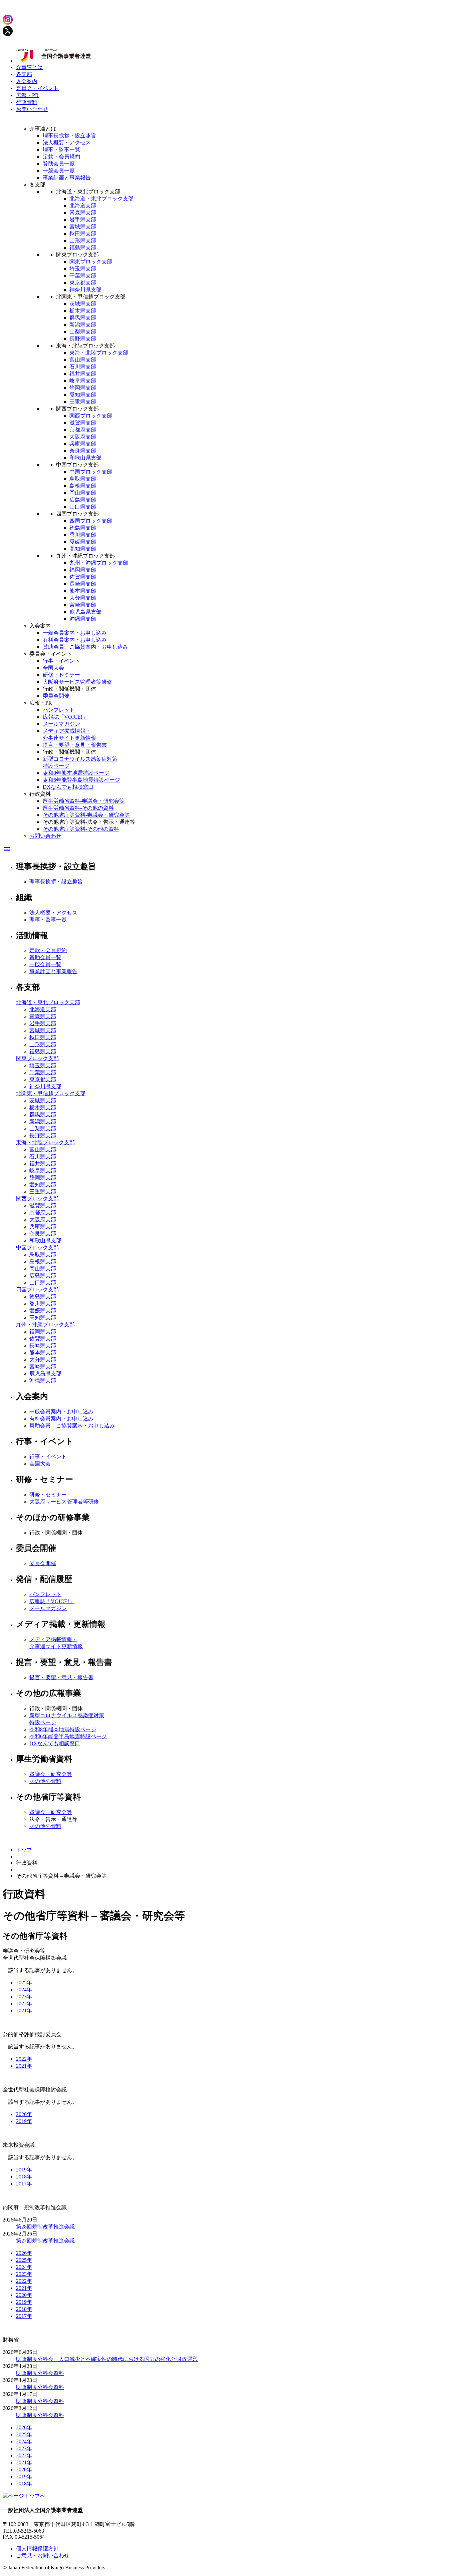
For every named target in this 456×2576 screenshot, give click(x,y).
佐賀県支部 (83, 577)
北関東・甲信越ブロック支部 (51, 1093)
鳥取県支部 (83, 479)
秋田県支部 (83, 234)
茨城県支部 (83, 304)
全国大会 (53, 668)
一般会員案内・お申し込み (75, 633)
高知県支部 (83, 549)
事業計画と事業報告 (67, 178)
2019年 (24, 2121)
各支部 (24, 74)
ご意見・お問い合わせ (43, 2555)
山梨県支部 (83, 332)
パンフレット (59, 710)
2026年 (24, 2253)
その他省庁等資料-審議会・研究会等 (86, 815)
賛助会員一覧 (59, 164)
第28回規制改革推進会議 (45, 2227)
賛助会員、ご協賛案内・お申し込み (85, 647)
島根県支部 (83, 486)
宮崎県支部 (83, 605)
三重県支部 (83, 402)
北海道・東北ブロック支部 (101, 199)
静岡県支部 (83, 388)
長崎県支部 (83, 584)
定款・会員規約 (61, 157)
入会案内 (27, 81)
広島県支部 (83, 500)
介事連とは (29, 67)
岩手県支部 (83, 220)
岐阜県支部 (83, 381)
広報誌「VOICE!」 (65, 717)
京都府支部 (83, 430)
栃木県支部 (83, 311)
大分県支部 (83, 598)
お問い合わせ (32, 109)
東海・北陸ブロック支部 (99, 353)
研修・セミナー (61, 675)
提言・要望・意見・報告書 (75, 745)
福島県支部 (83, 248)
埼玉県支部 (83, 269)
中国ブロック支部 (91, 472)
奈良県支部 (83, 451)
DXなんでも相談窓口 (68, 787)
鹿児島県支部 (85, 612)
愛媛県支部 (83, 542)
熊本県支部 (83, 591)
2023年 (24, 1997)
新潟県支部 (83, 325)
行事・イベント (61, 661)
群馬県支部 (83, 318)
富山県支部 (83, 360)
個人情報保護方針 (37, 2548)
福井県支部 (83, 374)
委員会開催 (56, 696)
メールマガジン (61, 724)
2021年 (24, 2011)
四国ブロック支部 (91, 521)
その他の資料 (45, 1781)
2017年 (24, 2184)
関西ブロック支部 (91, 416)
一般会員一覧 (59, 171)
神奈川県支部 (85, 290)
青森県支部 (83, 213)
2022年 (24, 2004)
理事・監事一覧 (61, 150)
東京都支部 (83, 283)
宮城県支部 (83, 227)
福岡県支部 (83, 570)
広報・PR (27, 95)
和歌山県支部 (85, 458)
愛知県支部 (83, 395)
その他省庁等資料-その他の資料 (81, 829)
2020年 (24, 2114)
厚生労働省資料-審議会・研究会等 (84, 801)
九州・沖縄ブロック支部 (99, 563)
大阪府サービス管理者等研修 (77, 682)
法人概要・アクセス (67, 143)
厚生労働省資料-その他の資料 (78, 808)
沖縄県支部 (83, 619)
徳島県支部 (83, 528)
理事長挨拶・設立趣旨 (69, 136)
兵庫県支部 (83, 444)
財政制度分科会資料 (40, 2373)
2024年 (24, 1990)
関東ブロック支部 (91, 262)
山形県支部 (83, 241)
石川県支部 (83, 367)
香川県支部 (83, 535)
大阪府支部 (83, 437)
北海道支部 (83, 206)
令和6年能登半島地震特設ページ (81, 780)
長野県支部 (83, 339)
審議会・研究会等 (51, 1774)
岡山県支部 (83, 493)
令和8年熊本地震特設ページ (76, 773)
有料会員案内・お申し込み (75, 640)
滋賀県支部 (83, 423)
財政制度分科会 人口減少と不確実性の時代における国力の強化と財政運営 (107, 2359)
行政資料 (27, 102)
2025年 (24, 1983)
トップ (24, 1850)
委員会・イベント (37, 88)
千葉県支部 (83, 276)
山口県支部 (83, 507)
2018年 (24, 2177)
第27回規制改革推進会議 (45, 2241)
